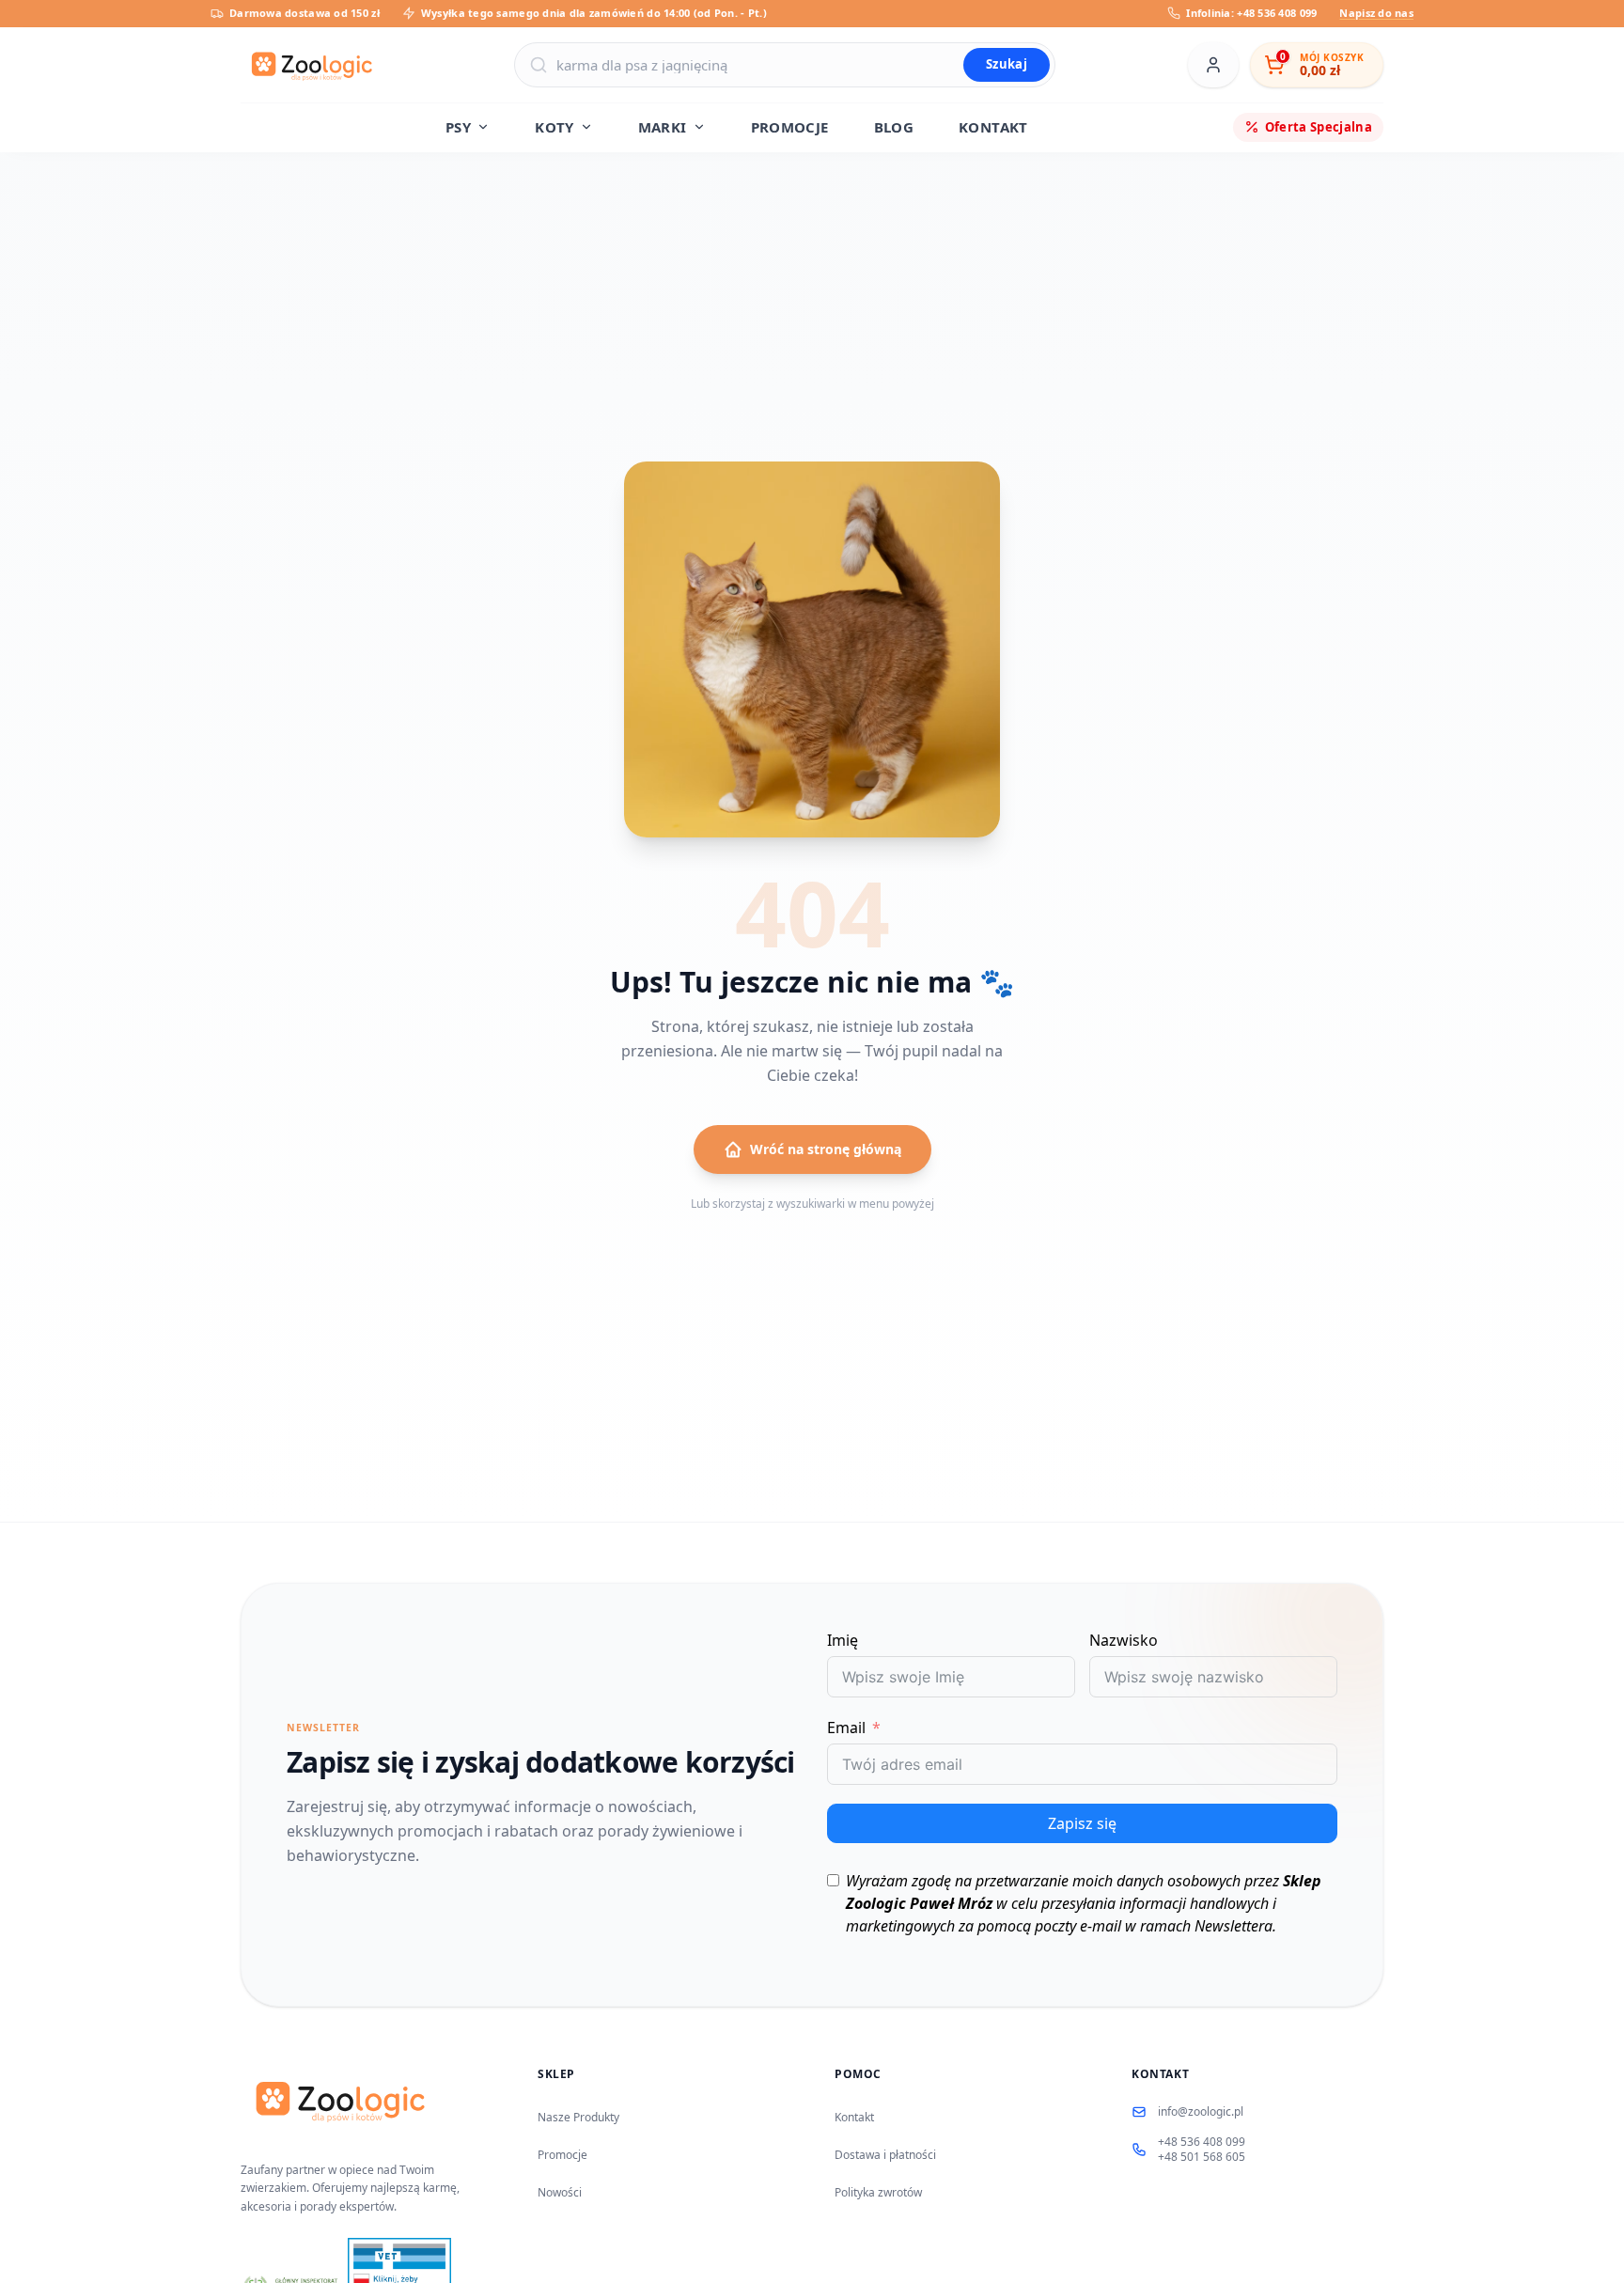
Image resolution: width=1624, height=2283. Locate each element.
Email (846, 1728)
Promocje (562, 2155)
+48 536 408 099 (1202, 2142)
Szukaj (1007, 64)
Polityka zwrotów (878, 2192)
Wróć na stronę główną (826, 1149)
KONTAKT (993, 127)
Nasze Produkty (578, 2117)
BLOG (894, 127)
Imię (843, 1640)
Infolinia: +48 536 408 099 (1251, 13)
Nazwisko (1124, 1640)
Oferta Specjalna (1319, 126)
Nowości (560, 2192)
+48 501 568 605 (1202, 2157)
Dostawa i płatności (885, 2155)
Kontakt (854, 2117)
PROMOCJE (790, 127)
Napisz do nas (1376, 13)
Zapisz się (1082, 1823)
